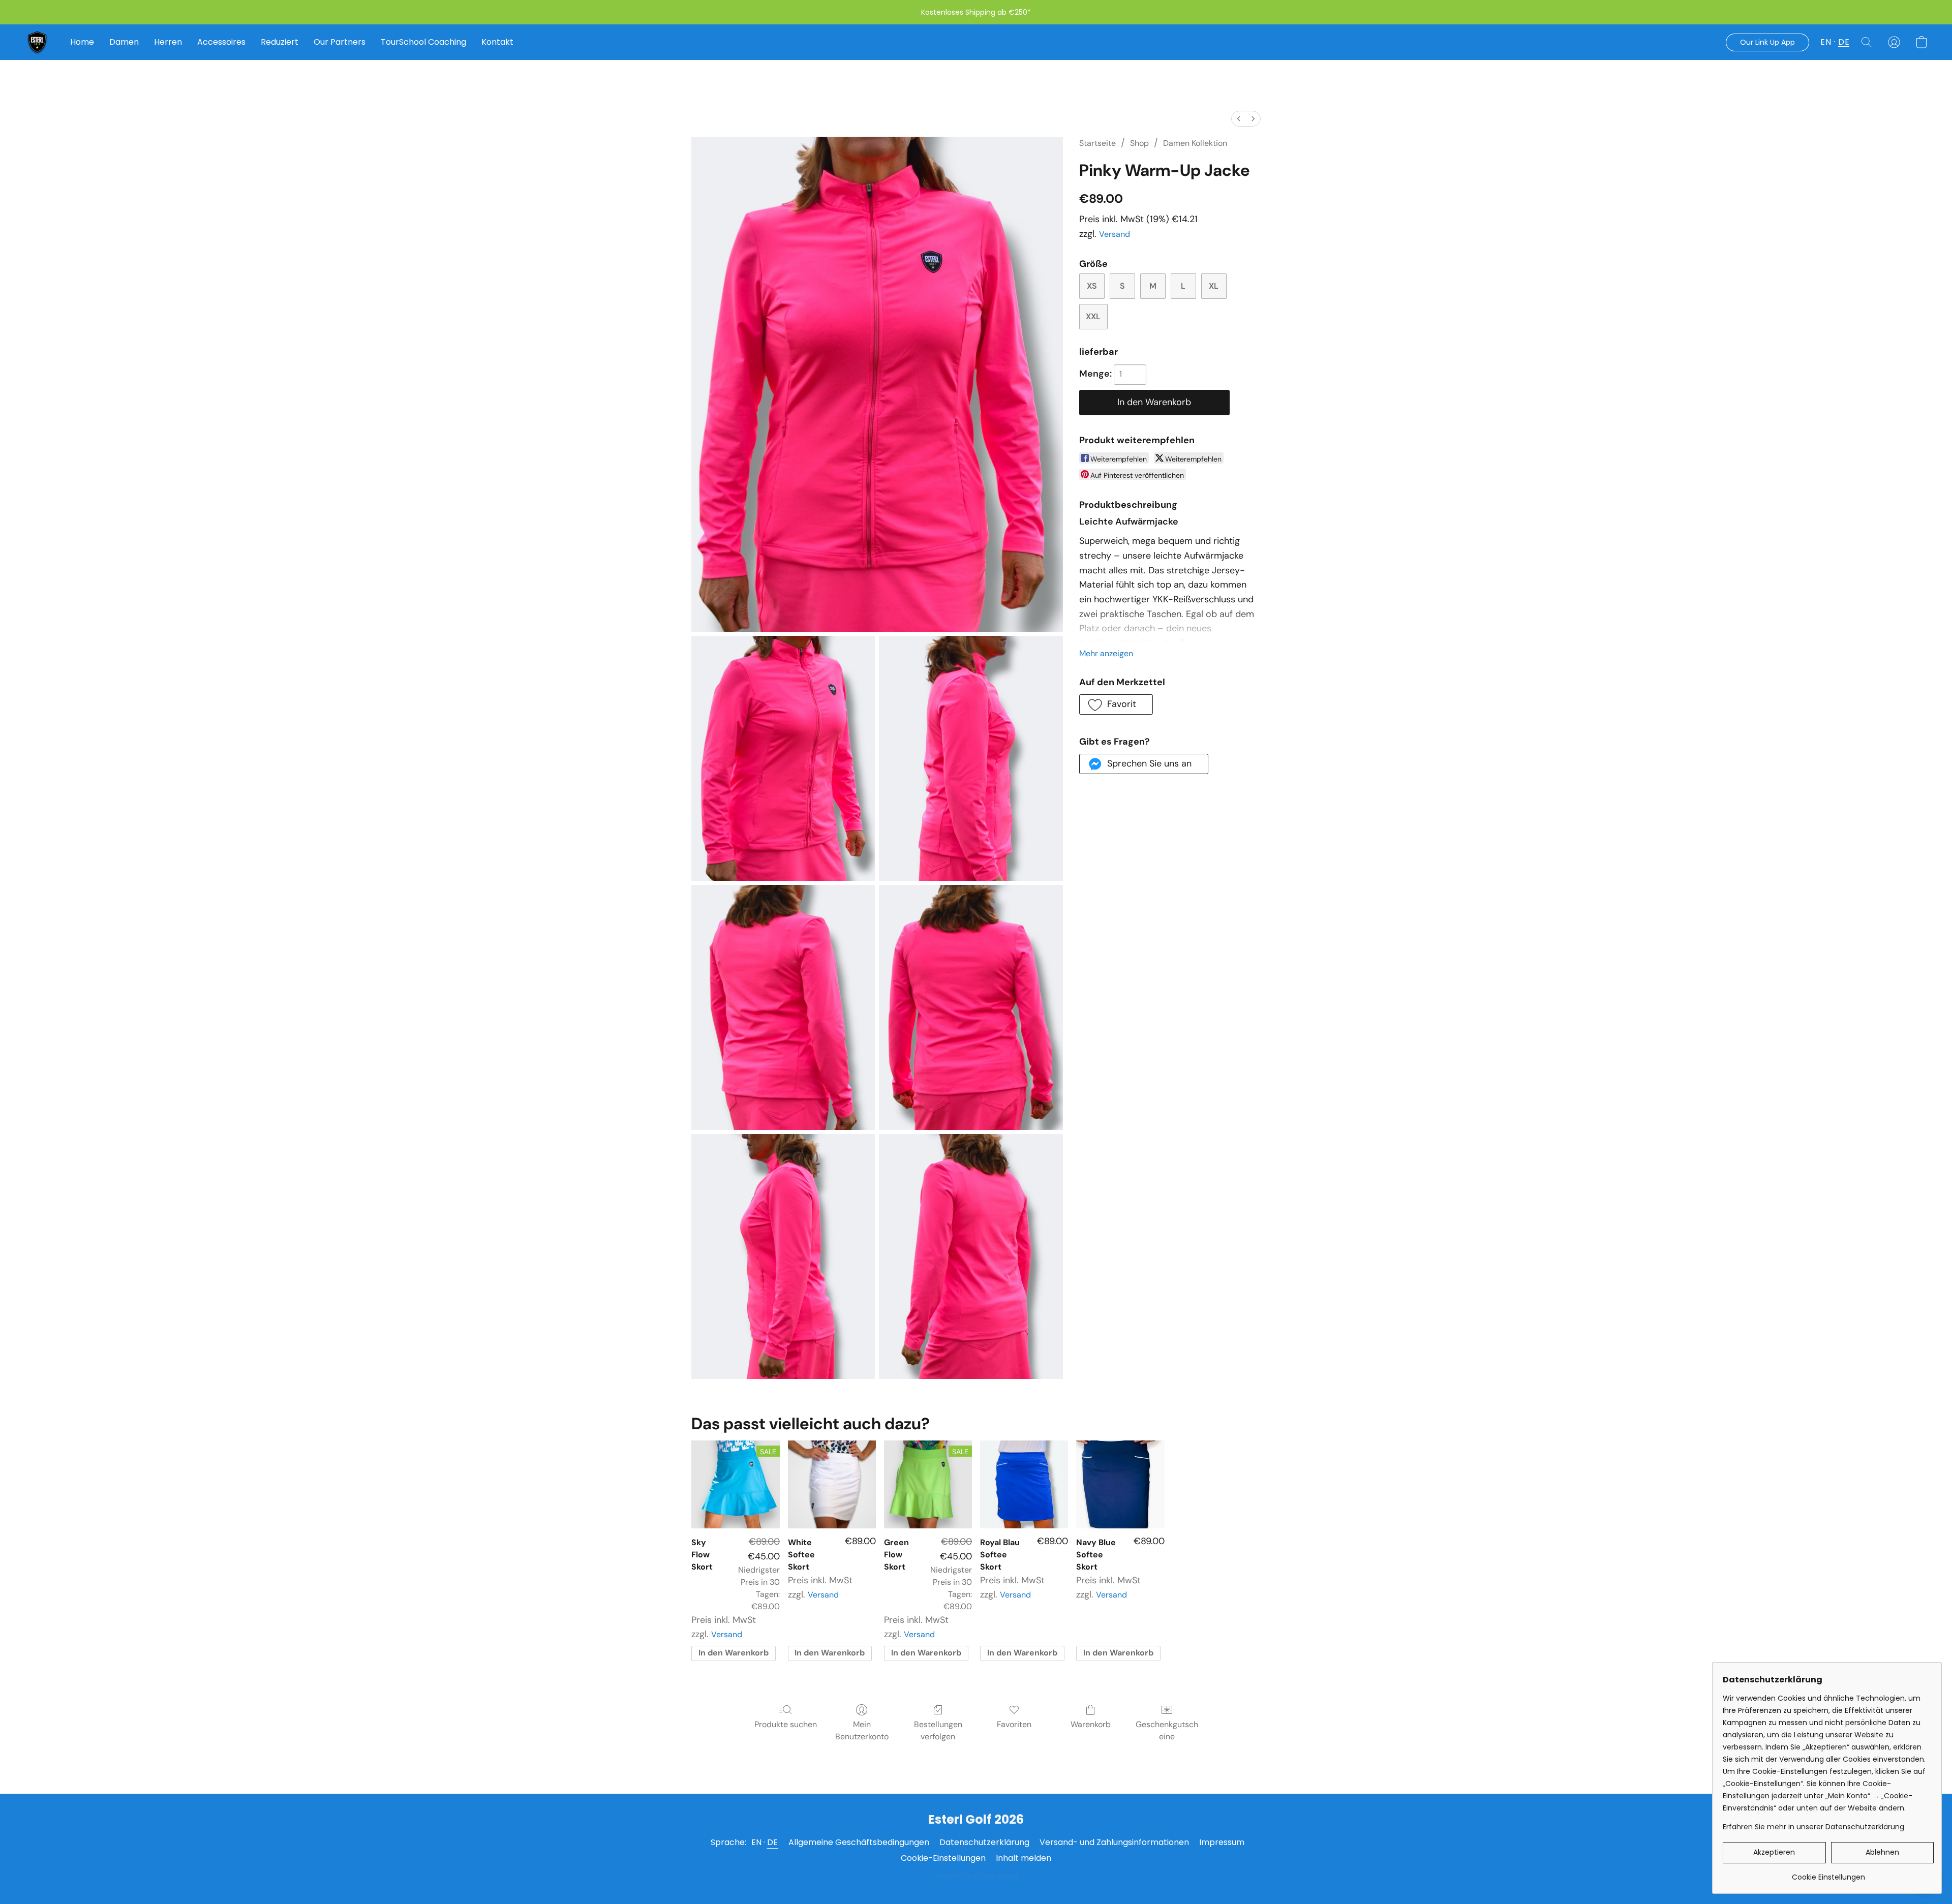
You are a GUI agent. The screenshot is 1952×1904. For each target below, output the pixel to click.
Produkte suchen (786, 1724)
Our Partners (340, 42)
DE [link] (773, 1842)
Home (82, 42)
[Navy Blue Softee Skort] (1120, 1484)
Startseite (1097, 143)
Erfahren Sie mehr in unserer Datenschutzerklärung (1813, 1827)
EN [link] (757, 1842)
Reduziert (280, 42)
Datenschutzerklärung (984, 1842)
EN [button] (1826, 42)
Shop (1139, 143)
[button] (37, 42)
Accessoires (221, 42)
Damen (124, 42)
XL (1214, 286)
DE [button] (1844, 42)
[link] (1828, 1873)
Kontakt (497, 42)
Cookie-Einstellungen (943, 1858)
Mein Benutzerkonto (862, 1730)
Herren (168, 42)
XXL (1093, 316)
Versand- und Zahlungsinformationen (1114, 1842)
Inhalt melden (1024, 1858)
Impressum (1222, 1842)
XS (1092, 286)
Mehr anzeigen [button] (1106, 653)
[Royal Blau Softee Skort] (1024, 1484)
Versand (1115, 234)
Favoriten (1014, 1724)
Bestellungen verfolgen (938, 1730)
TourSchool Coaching (423, 42)
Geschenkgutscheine (1167, 1730)
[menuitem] (1239, 119)
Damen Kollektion (1195, 143)
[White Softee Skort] (832, 1484)
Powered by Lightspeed (976, 1877)
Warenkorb (1091, 1724)
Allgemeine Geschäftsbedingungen (859, 1842)
